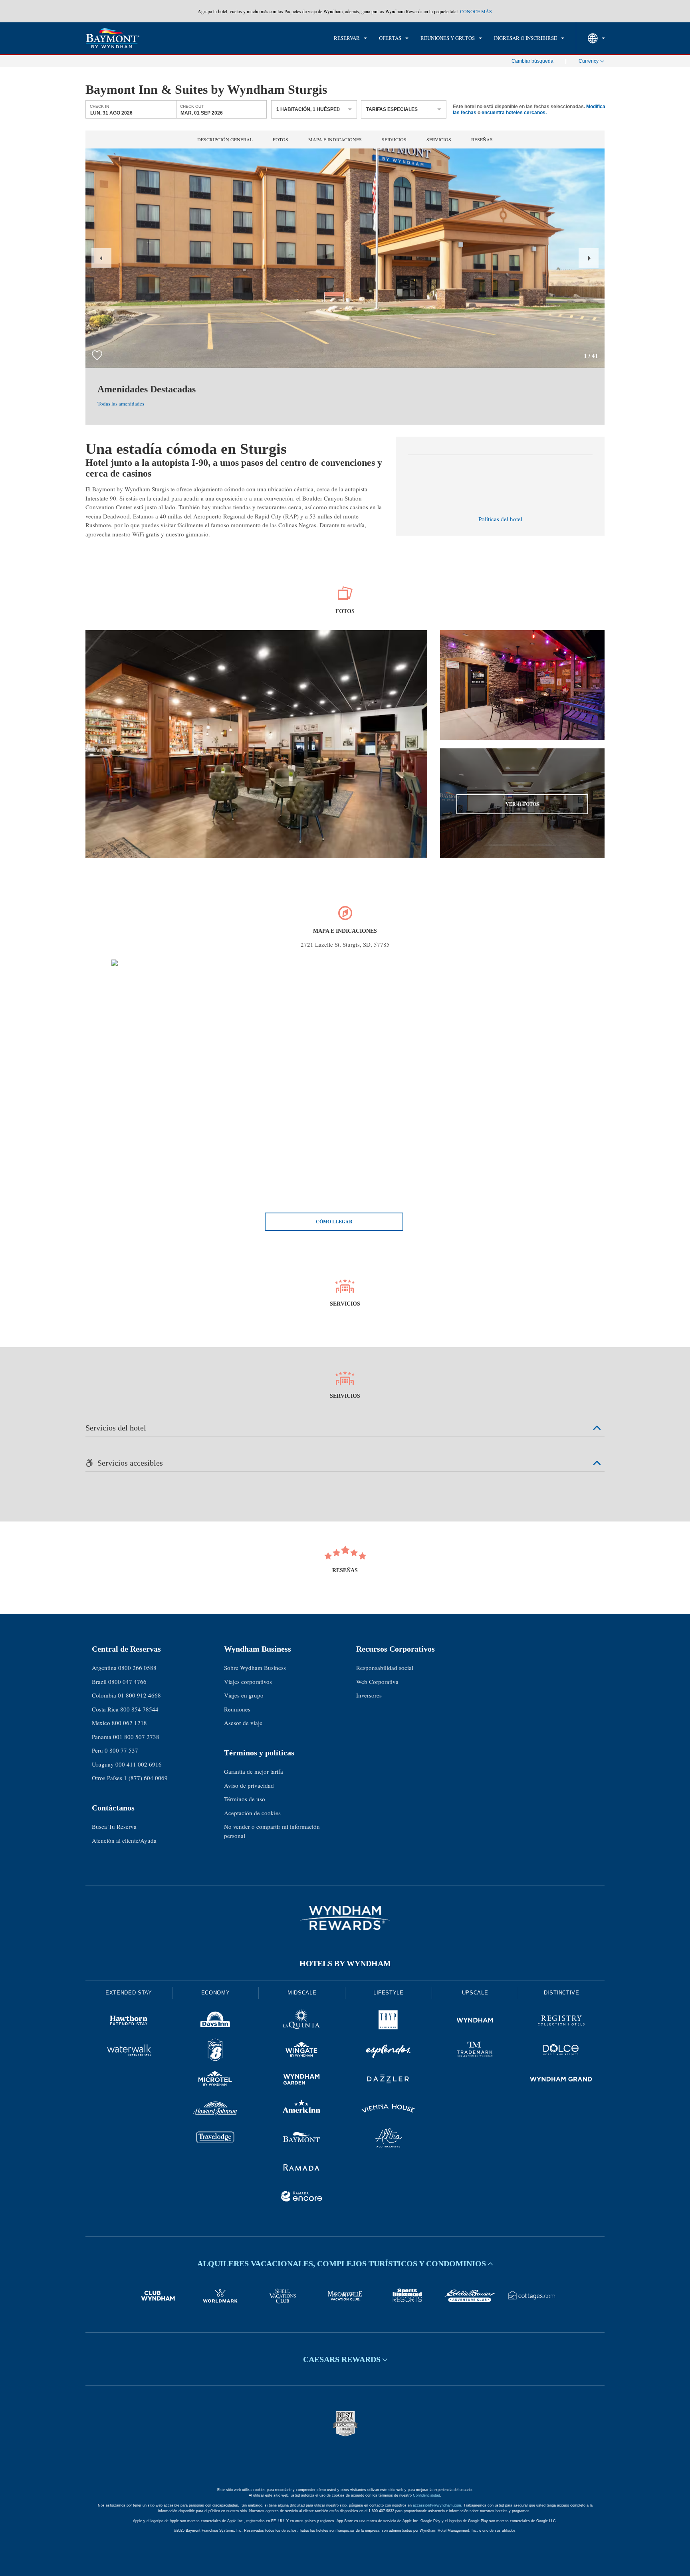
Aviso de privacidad (249, 1785)
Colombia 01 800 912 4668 (126, 1695)
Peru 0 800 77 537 (115, 1750)
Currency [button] (589, 61)
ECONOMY (216, 1993)
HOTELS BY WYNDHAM (345, 1963)
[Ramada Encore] (302, 2198)
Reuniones (237, 1709)
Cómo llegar (334, 1222)
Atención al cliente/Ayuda (124, 1840)
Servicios (394, 139)
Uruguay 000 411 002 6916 (127, 1764)
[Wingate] (302, 2051)
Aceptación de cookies (252, 1813)
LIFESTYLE (389, 1993)
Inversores (369, 1695)
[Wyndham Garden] (302, 2080)
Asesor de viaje (243, 1723)
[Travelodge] (215, 2139)
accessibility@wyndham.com (437, 2505)
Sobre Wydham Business (255, 1668)
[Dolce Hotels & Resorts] (561, 2051)
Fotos (281, 139)
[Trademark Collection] (475, 2051)
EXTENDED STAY (129, 1993)
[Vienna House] (388, 2110)
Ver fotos (522, 804)
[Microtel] (215, 2080)
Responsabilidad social (385, 1668)
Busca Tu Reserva (114, 1826)
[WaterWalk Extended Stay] (129, 2051)
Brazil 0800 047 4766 (119, 1682)
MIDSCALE (302, 1993)
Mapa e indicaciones (335, 139)
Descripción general (225, 139)
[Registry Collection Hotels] (561, 2022)
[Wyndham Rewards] (345, 1918)
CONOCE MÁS (476, 11)
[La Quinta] (302, 2022)
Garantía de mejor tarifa (254, 1771)
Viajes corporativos (248, 1682)
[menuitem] (350, 38)
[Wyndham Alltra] (388, 2139)
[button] (101, 258)
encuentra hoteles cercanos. (514, 112)
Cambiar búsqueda (532, 61)
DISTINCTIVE (562, 1993)
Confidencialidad (426, 2495)
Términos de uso (245, 1799)
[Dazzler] (388, 2080)
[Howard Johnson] (215, 2110)
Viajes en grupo (244, 1695)
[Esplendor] (388, 2051)
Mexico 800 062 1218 (119, 1723)
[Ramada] (302, 2168)
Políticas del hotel (500, 519)
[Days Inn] (215, 2022)
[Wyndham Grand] (561, 2080)
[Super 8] (215, 2051)
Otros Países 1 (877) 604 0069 (130, 1778)
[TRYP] (388, 2022)
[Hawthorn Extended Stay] (129, 2022)
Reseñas (482, 139)
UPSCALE (475, 1993)
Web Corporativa (377, 1682)
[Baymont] (302, 2139)
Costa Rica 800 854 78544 (125, 1709)
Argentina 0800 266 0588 (124, 1668)
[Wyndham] (475, 2022)
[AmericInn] (302, 2110)
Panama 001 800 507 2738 (126, 1737)
